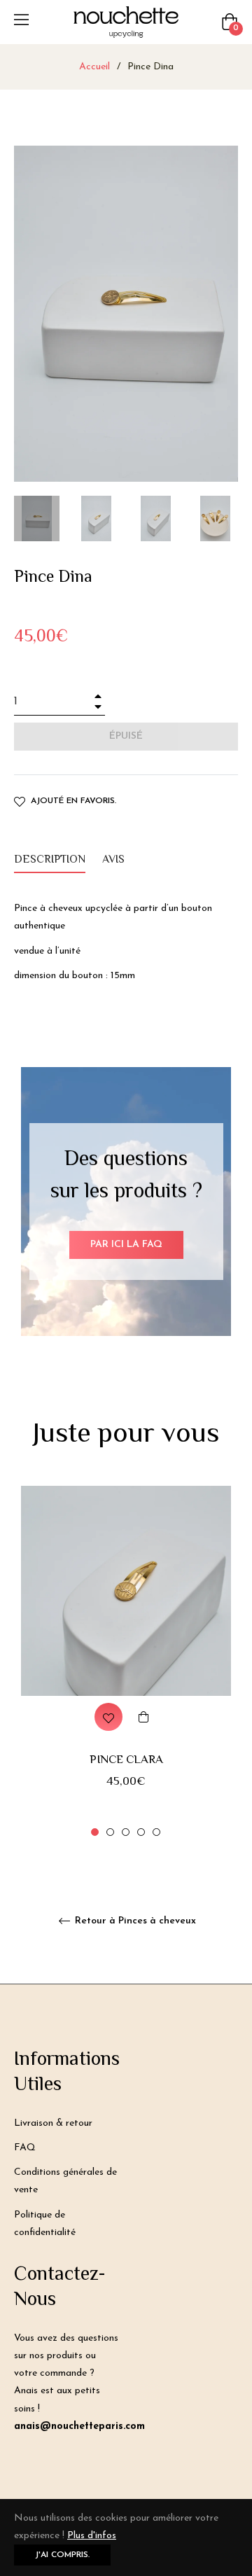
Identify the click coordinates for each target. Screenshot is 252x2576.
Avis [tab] (115, 860)
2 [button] (110, 1832)
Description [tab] (50, 860)
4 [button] (141, 1832)
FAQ (25, 2148)
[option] (126, 1662)
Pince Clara (126, 1760)
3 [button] (126, 1832)
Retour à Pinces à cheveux (134, 1921)
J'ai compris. (62, 2555)
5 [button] (156, 1832)
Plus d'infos (92, 2536)
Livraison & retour (53, 2123)
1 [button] (95, 1832)
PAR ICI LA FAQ (126, 1245)
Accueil (94, 67)
